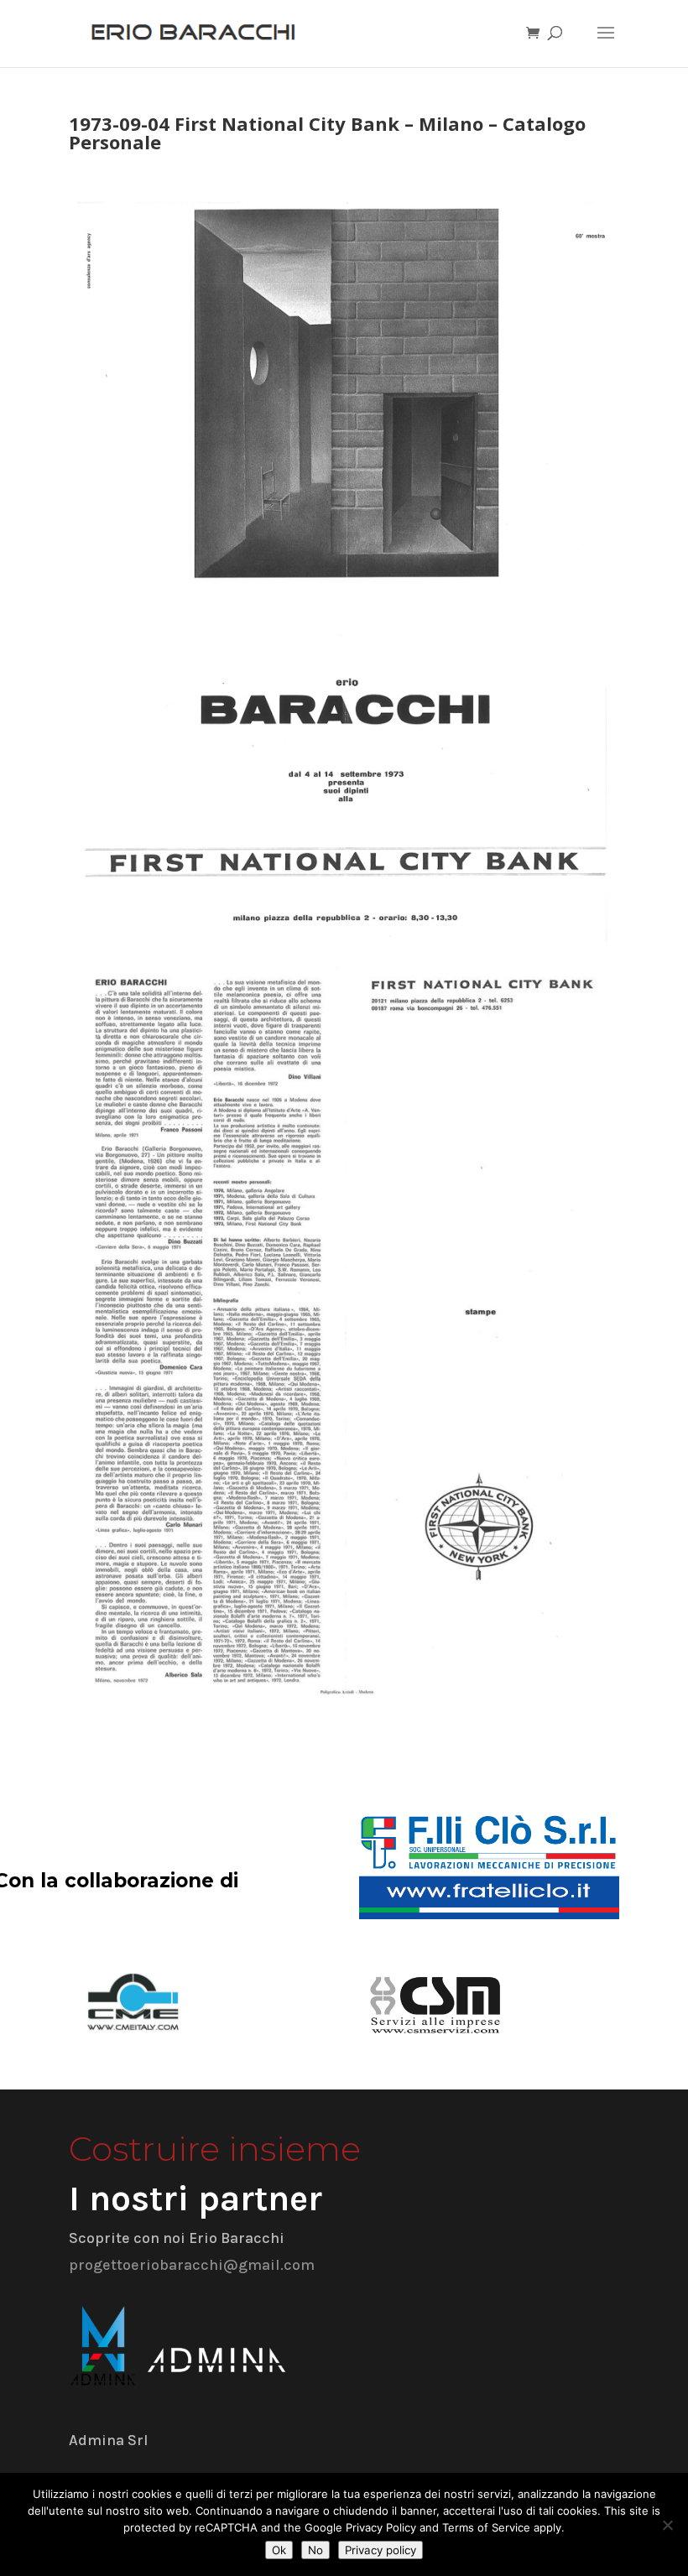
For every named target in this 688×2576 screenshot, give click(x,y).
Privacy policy (380, 2550)
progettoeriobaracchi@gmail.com (192, 2265)
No (315, 2550)
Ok (279, 2550)
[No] (667, 2525)
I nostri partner (195, 2199)
